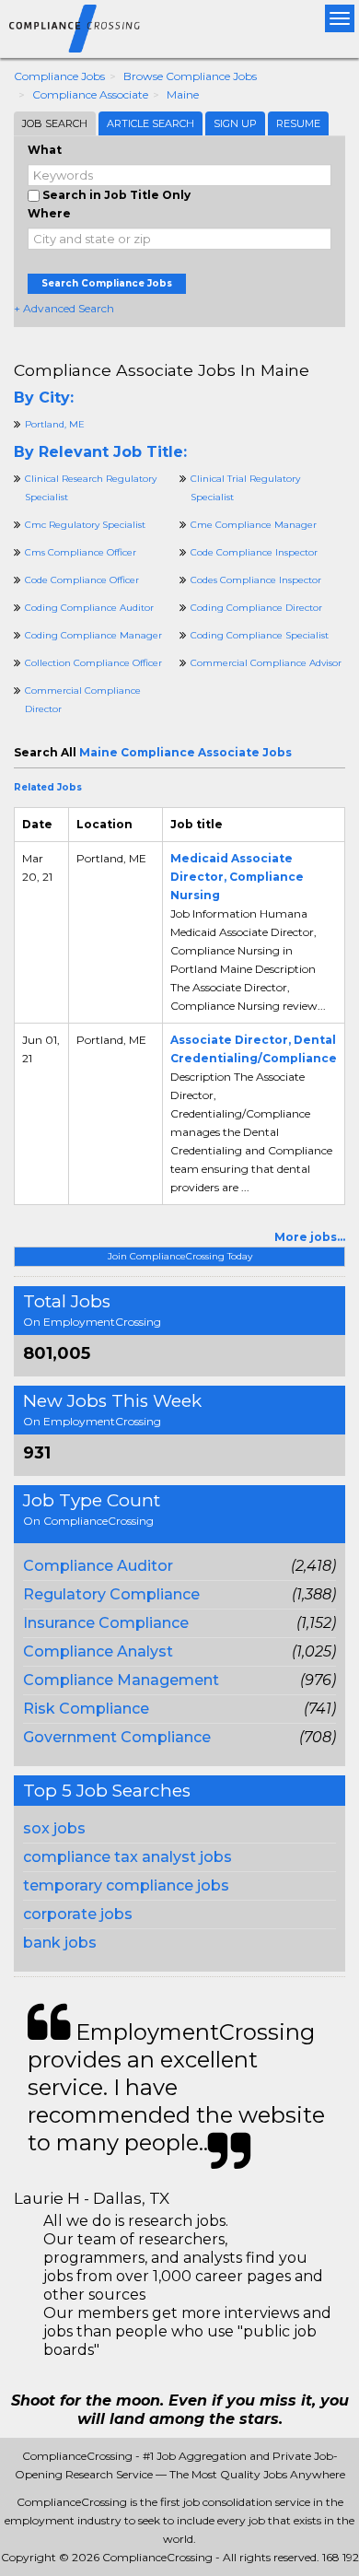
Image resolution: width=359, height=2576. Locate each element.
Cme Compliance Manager (254, 525)
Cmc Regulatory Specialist (85, 525)
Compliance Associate (90, 94)
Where (49, 213)
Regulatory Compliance (111, 1594)
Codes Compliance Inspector (256, 580)
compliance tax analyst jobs (127, 1857)
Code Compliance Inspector (254, 552)
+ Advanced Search (64, 308)
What (45, 150)
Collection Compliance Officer (93, 663)
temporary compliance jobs (126, 1885)
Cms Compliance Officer (81, 552)
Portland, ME (55, 424)
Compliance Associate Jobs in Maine (162, 370)
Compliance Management (121, 1680)
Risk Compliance (86, 1709)
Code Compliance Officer (82, 580)
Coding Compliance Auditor (89, 608)
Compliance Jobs (59, 76)
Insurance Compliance (106, 1623)
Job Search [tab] (55, 123)
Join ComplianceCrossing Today (180, 1256)
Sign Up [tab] (235, 123)
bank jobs (60, 1943)
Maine (183, 94)
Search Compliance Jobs (107, 283)
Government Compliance (117, 1737)
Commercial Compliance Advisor (266, 663)
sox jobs (54, 1828)
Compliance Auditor (98, 1566)
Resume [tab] (298, 123)
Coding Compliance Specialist (260, 635)
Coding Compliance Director (256, 608)
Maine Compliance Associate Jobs (185, 752)
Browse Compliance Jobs (190, 76)
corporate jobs (78, 1914)
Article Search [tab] (151, 123)
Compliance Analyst (98, 1651)
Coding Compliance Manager (93, 635)
